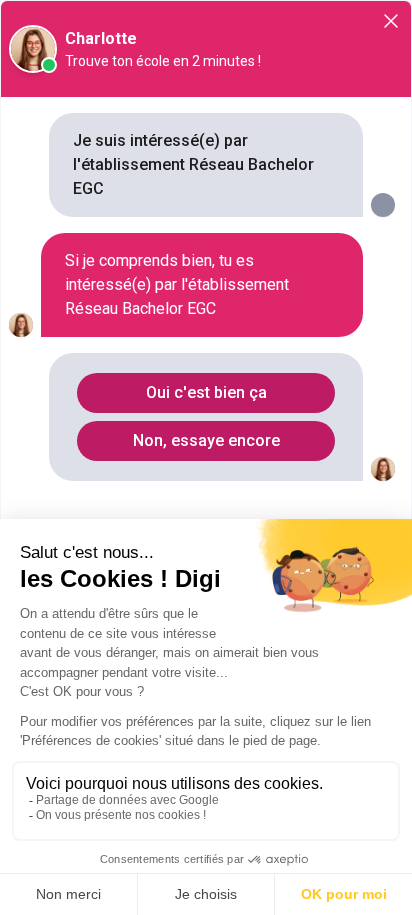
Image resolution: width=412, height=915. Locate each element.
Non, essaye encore (206, 440)
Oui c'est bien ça (206, 392)
